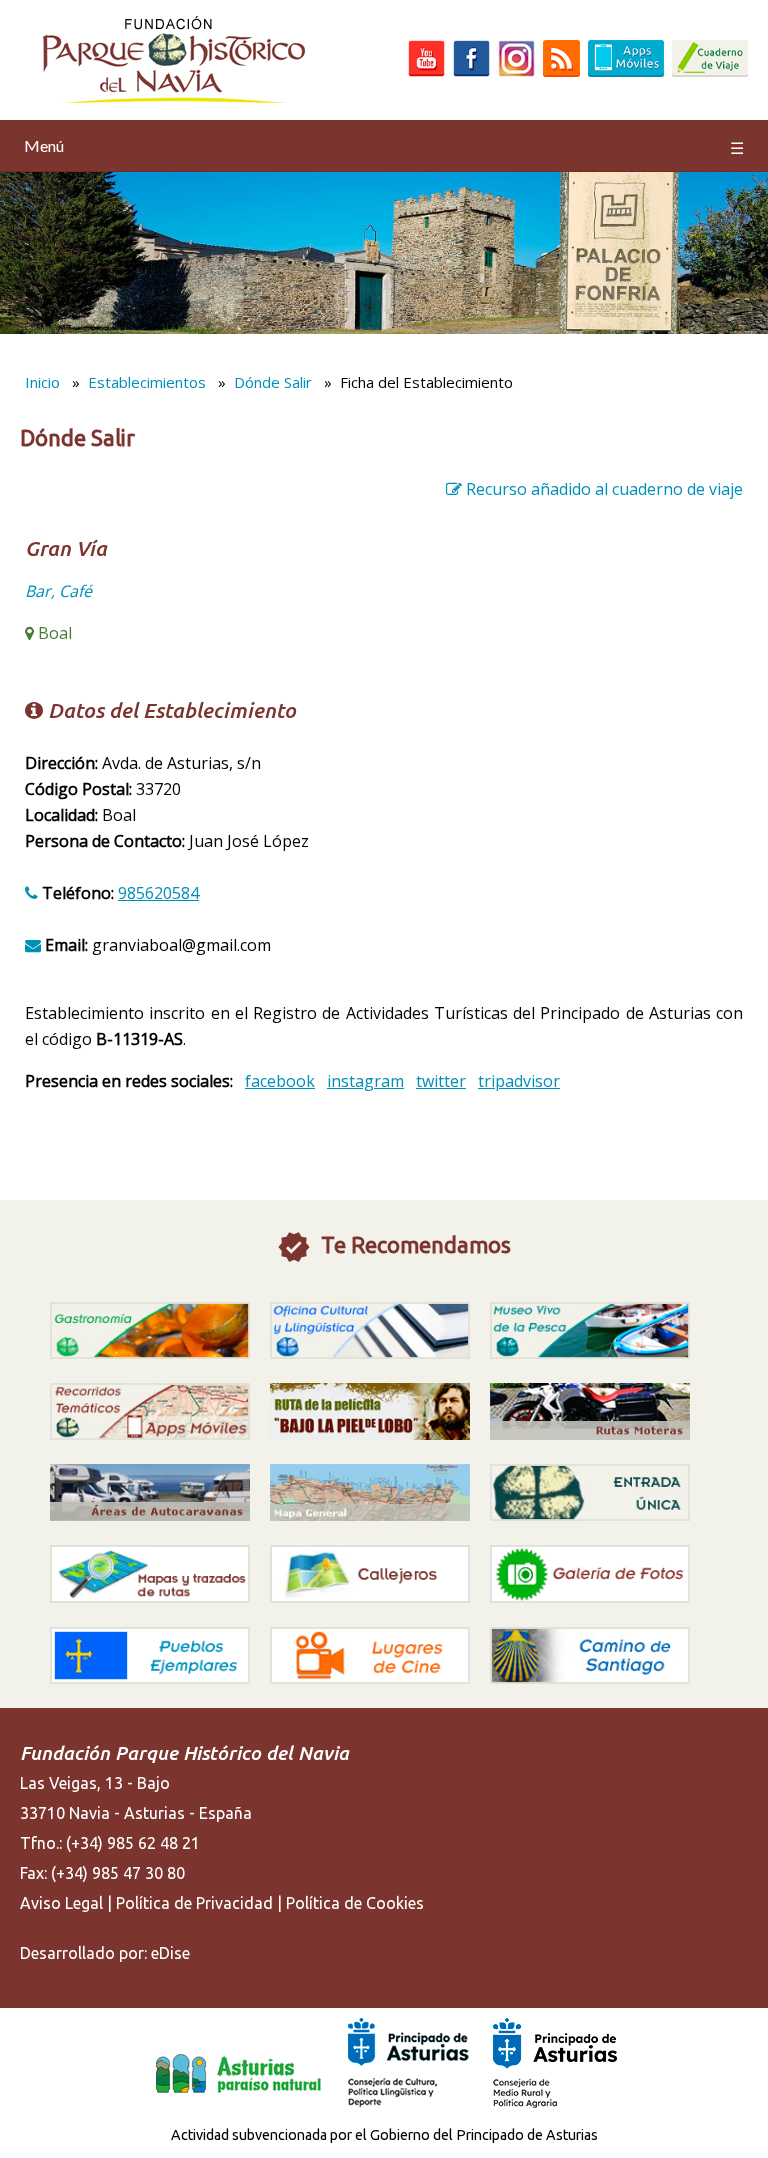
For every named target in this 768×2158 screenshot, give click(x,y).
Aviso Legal (61, 1903)
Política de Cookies (355, 1903)
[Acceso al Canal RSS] (561, 71)
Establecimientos (147, 382)
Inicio (42, 382)
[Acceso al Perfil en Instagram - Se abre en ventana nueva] (516, 71)
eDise (170, 1953)
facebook (280, 1081)
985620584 (158, 893)
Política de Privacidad (194, 1903)
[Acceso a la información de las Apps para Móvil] (626, 71)
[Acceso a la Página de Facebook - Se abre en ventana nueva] (471, 71)
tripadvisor (519, 1081)
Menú (384, 146)
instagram (365, 1081)
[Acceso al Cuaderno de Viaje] (710, 71)
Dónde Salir (273, 382)
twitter (441, 1081)
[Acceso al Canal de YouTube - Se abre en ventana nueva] (426, 71)
